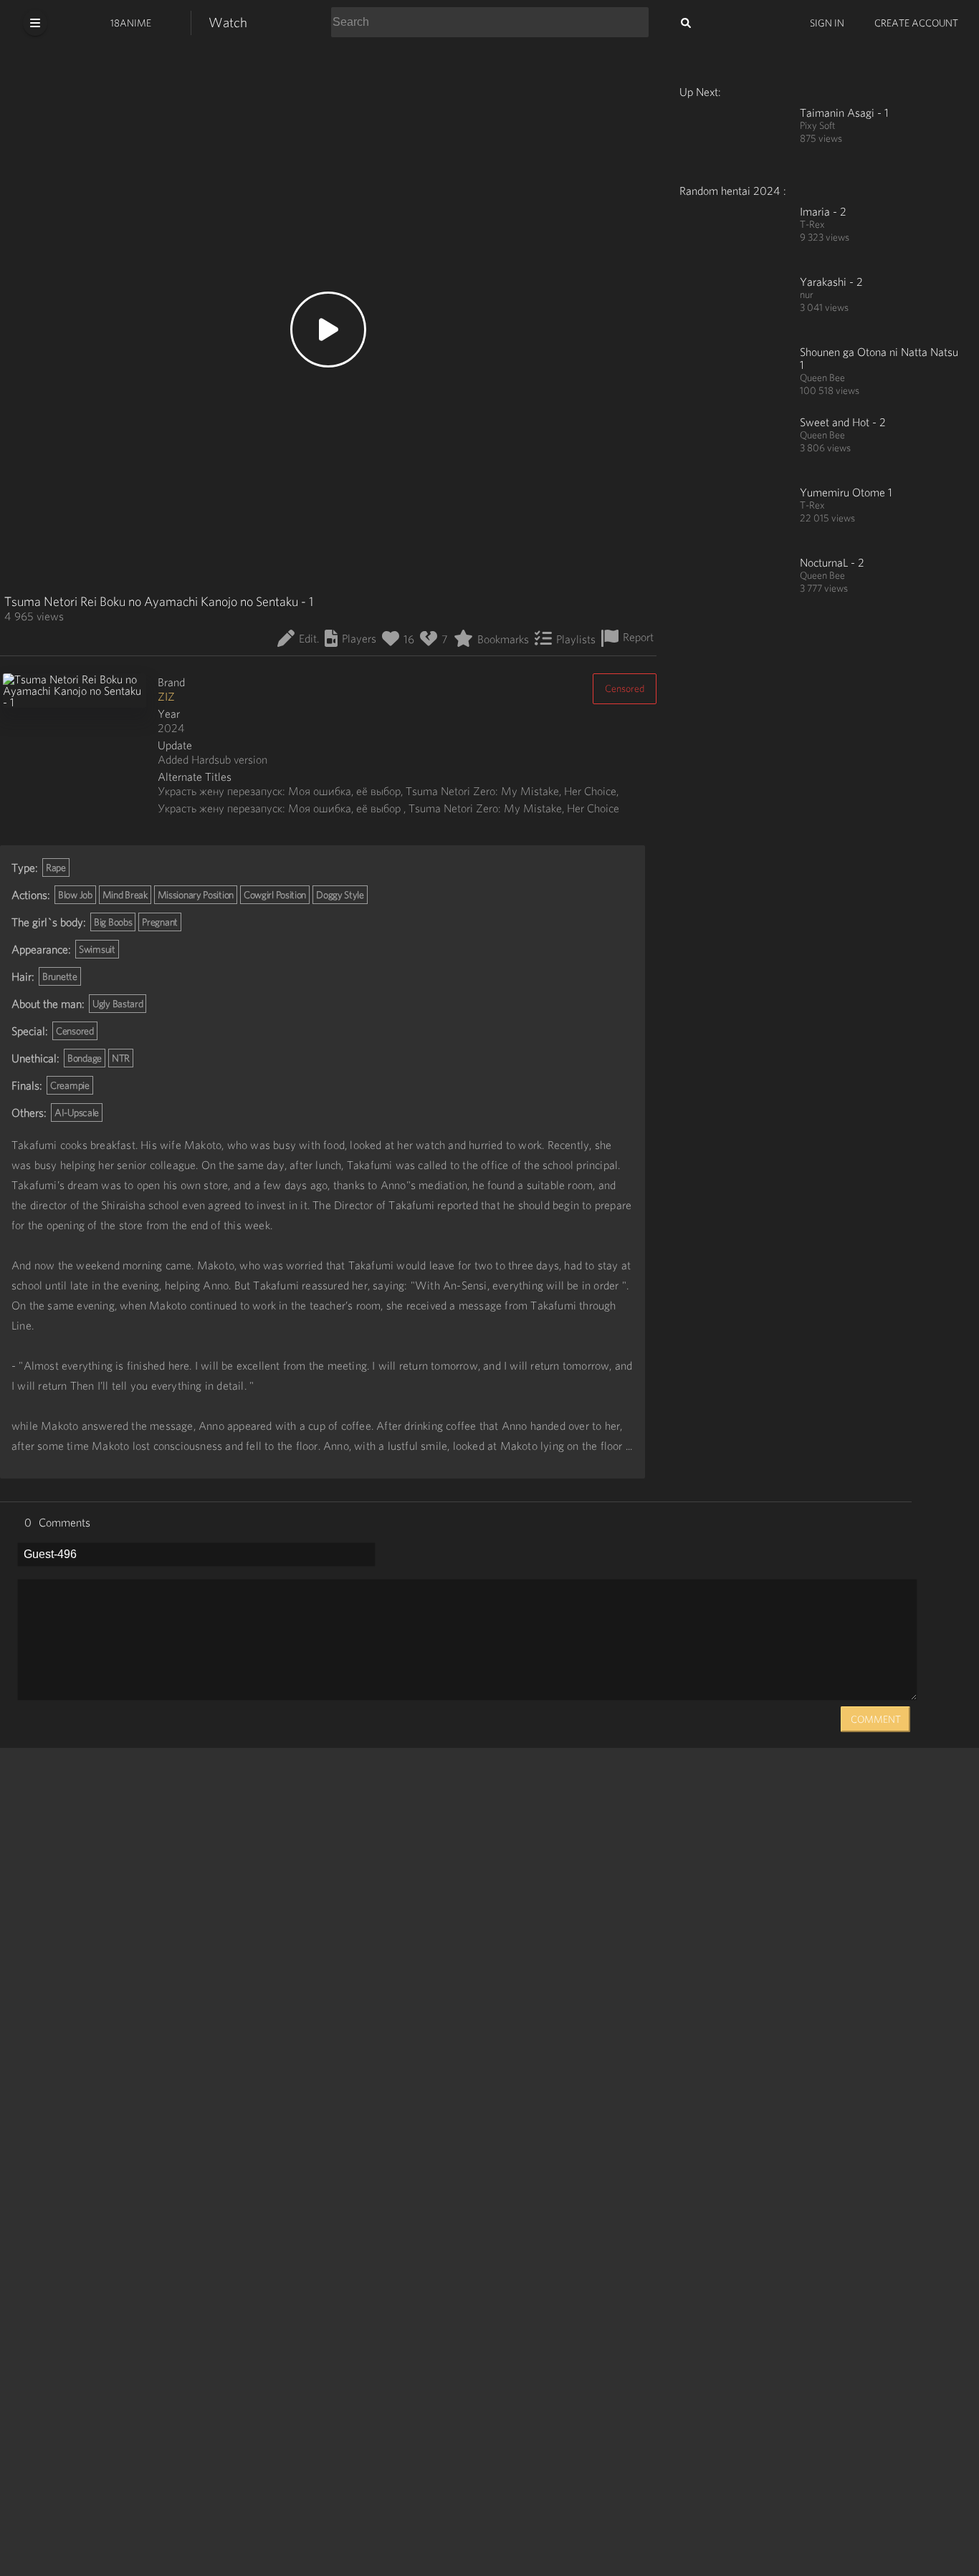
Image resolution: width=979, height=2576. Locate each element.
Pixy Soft (818, 125)
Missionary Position (196, 895)
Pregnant (160, 922)
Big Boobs (113, 922)
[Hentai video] (731, 138)
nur (807, 294)
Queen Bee (822, 378)
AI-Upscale (77, 1112)
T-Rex (812, 224)
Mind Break (125, 895)
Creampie (70, 1085)
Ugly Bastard (118, 1004)
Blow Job (75, 895)
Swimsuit (97, 949)
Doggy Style (340, 895)
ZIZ (166, 696)
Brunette (60, 976)
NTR (121, 1058)
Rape (56, 868)
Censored (625, 688)
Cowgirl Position (275, 895)
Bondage (85, 1058)
